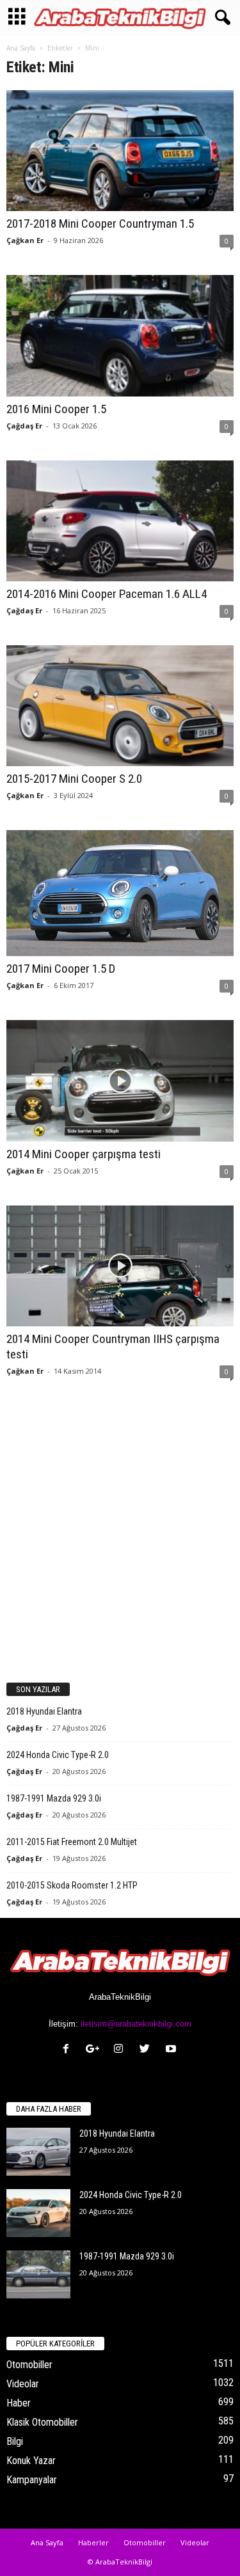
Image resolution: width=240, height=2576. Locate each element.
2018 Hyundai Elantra (44, 1711)
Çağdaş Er (24, 426)
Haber (19, 2403)
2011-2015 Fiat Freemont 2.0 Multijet (72, 1842)
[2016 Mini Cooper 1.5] (120, 335)
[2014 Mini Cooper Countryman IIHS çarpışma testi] (120, 1266)
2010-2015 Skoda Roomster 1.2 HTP (72, 1885)
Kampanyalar (32, 2480)
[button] (220, 18)
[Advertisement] (120, 1538)
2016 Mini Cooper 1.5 (56, 409)
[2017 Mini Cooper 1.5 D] (120, 893)
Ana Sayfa (21, 48)
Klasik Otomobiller (42, 2422)
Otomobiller (29, 2365)
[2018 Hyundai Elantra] (38, 2152)
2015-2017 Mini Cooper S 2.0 (74, 779)
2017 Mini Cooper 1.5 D (61, 969)
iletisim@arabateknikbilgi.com (136, 2024)
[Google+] (95, 2050)
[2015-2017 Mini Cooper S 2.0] (120, 706)
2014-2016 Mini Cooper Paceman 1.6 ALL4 (107, 594)
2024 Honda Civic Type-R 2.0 (58, 1755)
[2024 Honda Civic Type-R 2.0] (38, 2213)
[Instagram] (121, 2050)
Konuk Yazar (31, 2461)
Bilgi (15, 2441)
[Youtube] (172, 2050)
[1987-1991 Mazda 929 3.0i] (38, 2274)
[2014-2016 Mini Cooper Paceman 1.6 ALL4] (120, 521)
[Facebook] (69, 2050)
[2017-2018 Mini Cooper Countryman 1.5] (120, 151)
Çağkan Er (25, 240)
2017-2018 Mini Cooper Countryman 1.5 (100, 224)
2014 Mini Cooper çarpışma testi (84, 1154)
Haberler (93, 2542)
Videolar (23, 2384)
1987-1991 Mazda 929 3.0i (54, 1798)
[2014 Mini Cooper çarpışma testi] (120, 1080)
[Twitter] (148, 2050)
